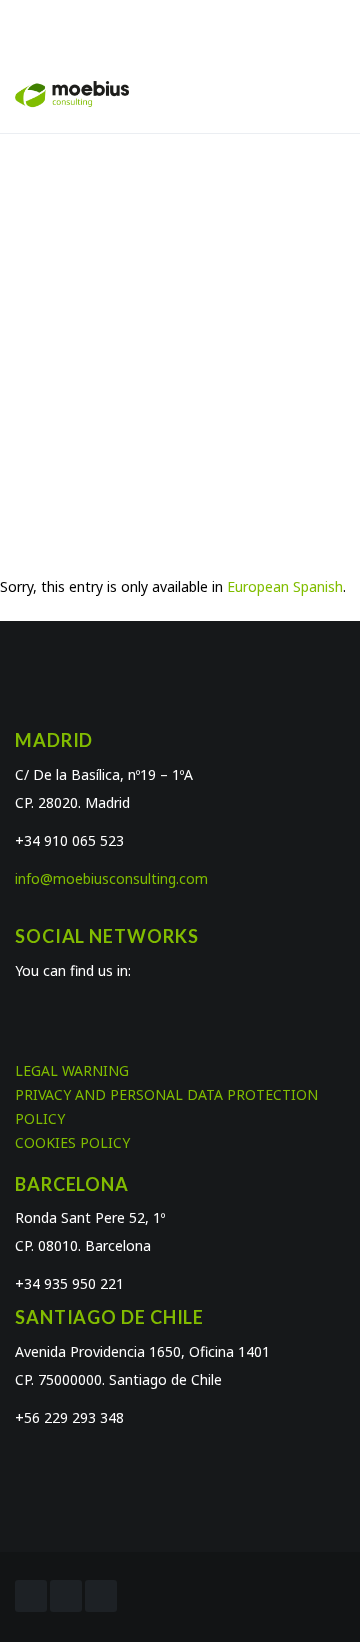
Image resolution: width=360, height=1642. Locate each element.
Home (113, 348)
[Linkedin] (101, 1596)
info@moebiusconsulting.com (111, 878)
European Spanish (285, 586)
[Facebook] (31, 1596)
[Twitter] (66, 1596)
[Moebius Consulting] (72, 92)
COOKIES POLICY (72, 1142)
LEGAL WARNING (72, 1070)
